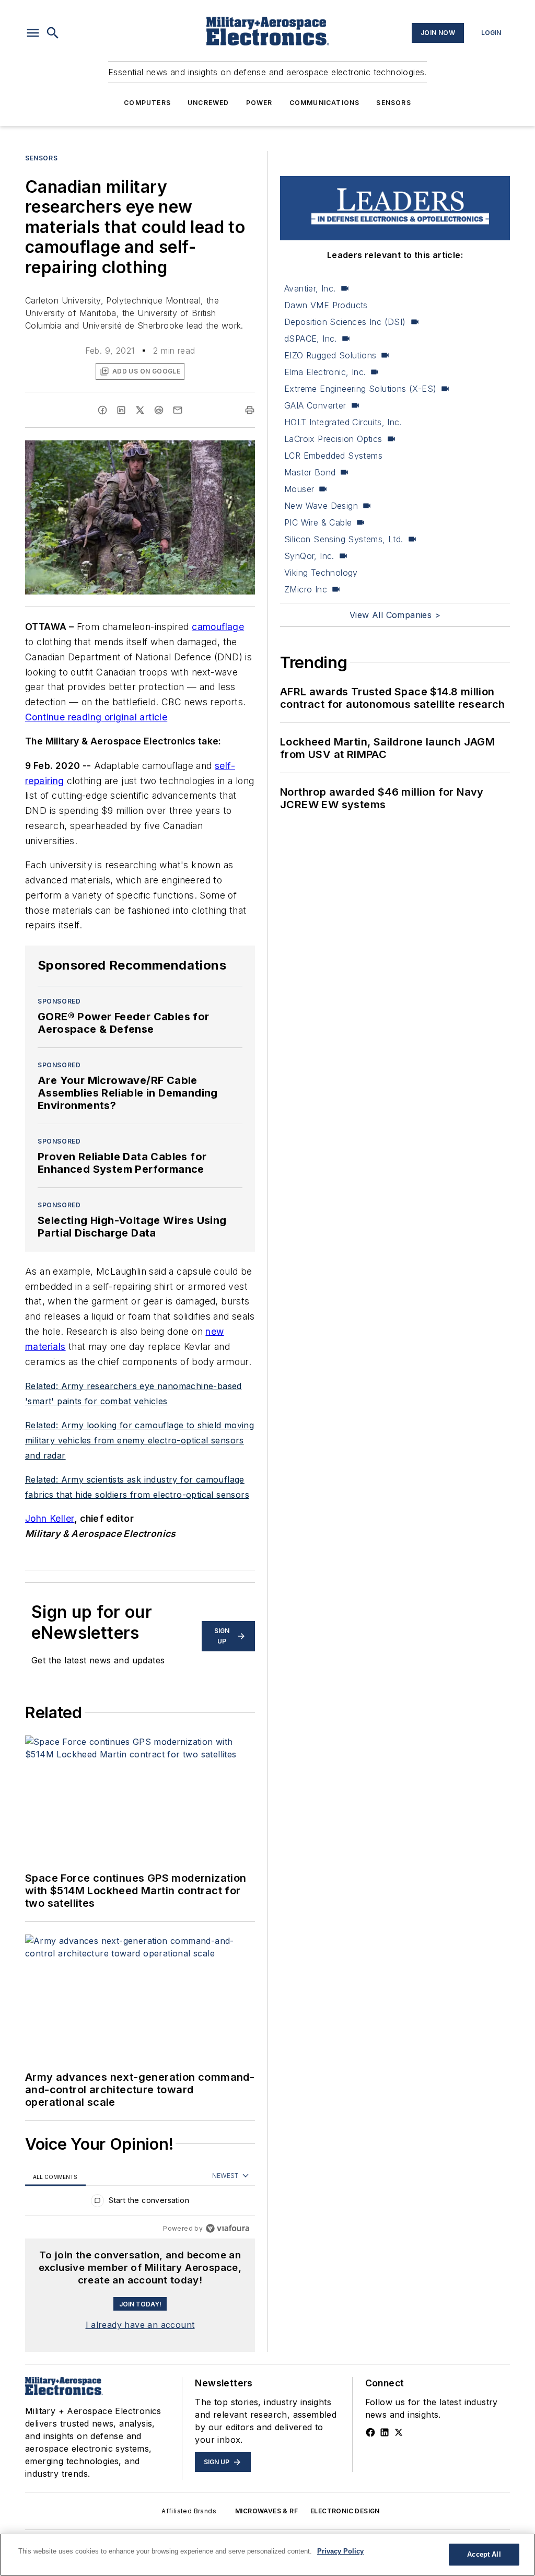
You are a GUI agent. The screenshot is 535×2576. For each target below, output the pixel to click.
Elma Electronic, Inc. (325, 372)
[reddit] (159, 410)
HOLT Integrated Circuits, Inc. (343, 422)
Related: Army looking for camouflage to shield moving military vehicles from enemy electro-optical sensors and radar (139, 1440)
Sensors (393, 103)
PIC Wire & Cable (318, 522)
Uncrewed (208, 103)
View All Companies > (395, 615)
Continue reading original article (96, 717)
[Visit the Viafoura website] (228, 2228)
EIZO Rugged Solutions (330, 355)
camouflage (218, 627)
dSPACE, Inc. (311, 339)
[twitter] (140, 410)
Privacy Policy (340, 2551)
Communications (325, 103)
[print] (250, 410)
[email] (178, 410)
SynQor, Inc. (309, 556)
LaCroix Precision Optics (333, 439)
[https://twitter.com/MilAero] (399, 2432)
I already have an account (140, 2325)
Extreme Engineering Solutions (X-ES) (360, 389)
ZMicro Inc (306, 589)
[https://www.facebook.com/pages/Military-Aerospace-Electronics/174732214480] (370, 2432)
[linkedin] (121, 410)
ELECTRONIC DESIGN (345, 2511)
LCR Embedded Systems (333, 456)
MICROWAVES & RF (266, 2511)
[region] (140, 2203)
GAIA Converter (315, 405)
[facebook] (102, 410)
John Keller (50, 1518)
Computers (147, 103)
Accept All (484, 2554)
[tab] (55, 2177)
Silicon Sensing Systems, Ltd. (344, 539)
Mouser (299, 489)
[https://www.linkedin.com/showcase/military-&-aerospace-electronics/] (385, 2432)
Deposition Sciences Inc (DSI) (345, 322)
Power (259, 103)
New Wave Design (321, 506)
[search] (53, 33)
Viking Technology (321, 573)
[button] (33, 33)
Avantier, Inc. (310, 288)
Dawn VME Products (326, 305)
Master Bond (310, 472)
